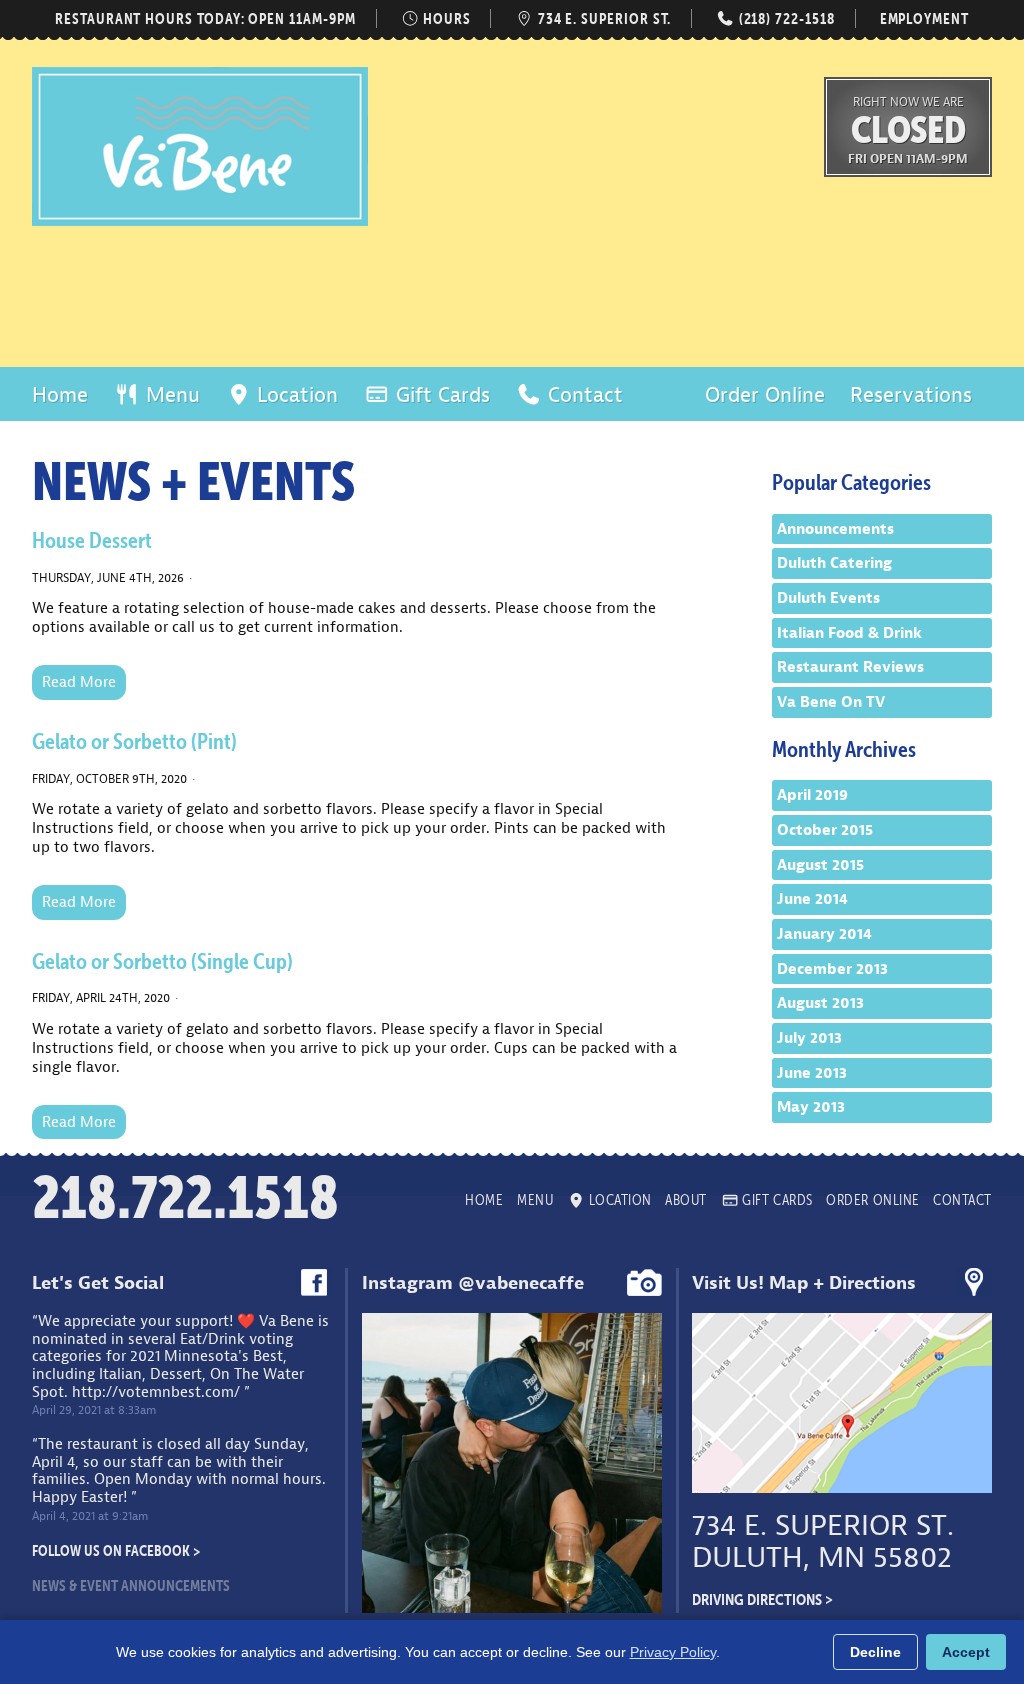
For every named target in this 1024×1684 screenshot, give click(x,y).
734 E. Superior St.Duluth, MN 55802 (823, 1541)
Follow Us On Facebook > (116, 1550)
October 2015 (825, 830)
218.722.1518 (185, 1197)
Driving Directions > (762, 1599)
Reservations (911, 395)
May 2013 (811, 1107)
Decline (875, 1652)
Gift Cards (440, 395)
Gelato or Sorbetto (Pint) (134, 741)
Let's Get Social (98, 1283)
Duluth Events (828, 598)
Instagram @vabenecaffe (473, 1283)
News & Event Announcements (131, 1585)
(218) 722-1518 (784, 18)
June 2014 (812, 899)
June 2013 (812, 1073)
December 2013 (832, 969)
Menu (170, 395)
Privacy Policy (673, 1652)
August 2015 (820, 865)
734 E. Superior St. (602, 18)
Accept (966, 1652)
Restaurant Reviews (850, 667)
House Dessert (92, 540)
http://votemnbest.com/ (156, 1392)
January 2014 (824, 934)
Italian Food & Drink (849, 633)
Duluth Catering (834, 563)
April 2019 (812, 795)
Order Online (765, 395)
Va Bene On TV (831, 702)
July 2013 (809, 1038)
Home (60, 395)
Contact (582, 395)
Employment (924, 18)
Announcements (835, 529)
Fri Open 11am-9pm (908, 158)
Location (294, 395)
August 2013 (820, 1003)
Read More (79, 682)
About (686, 1200)
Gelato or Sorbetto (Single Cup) (162, 961)
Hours (445, 18)
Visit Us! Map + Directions (804, 1283)
